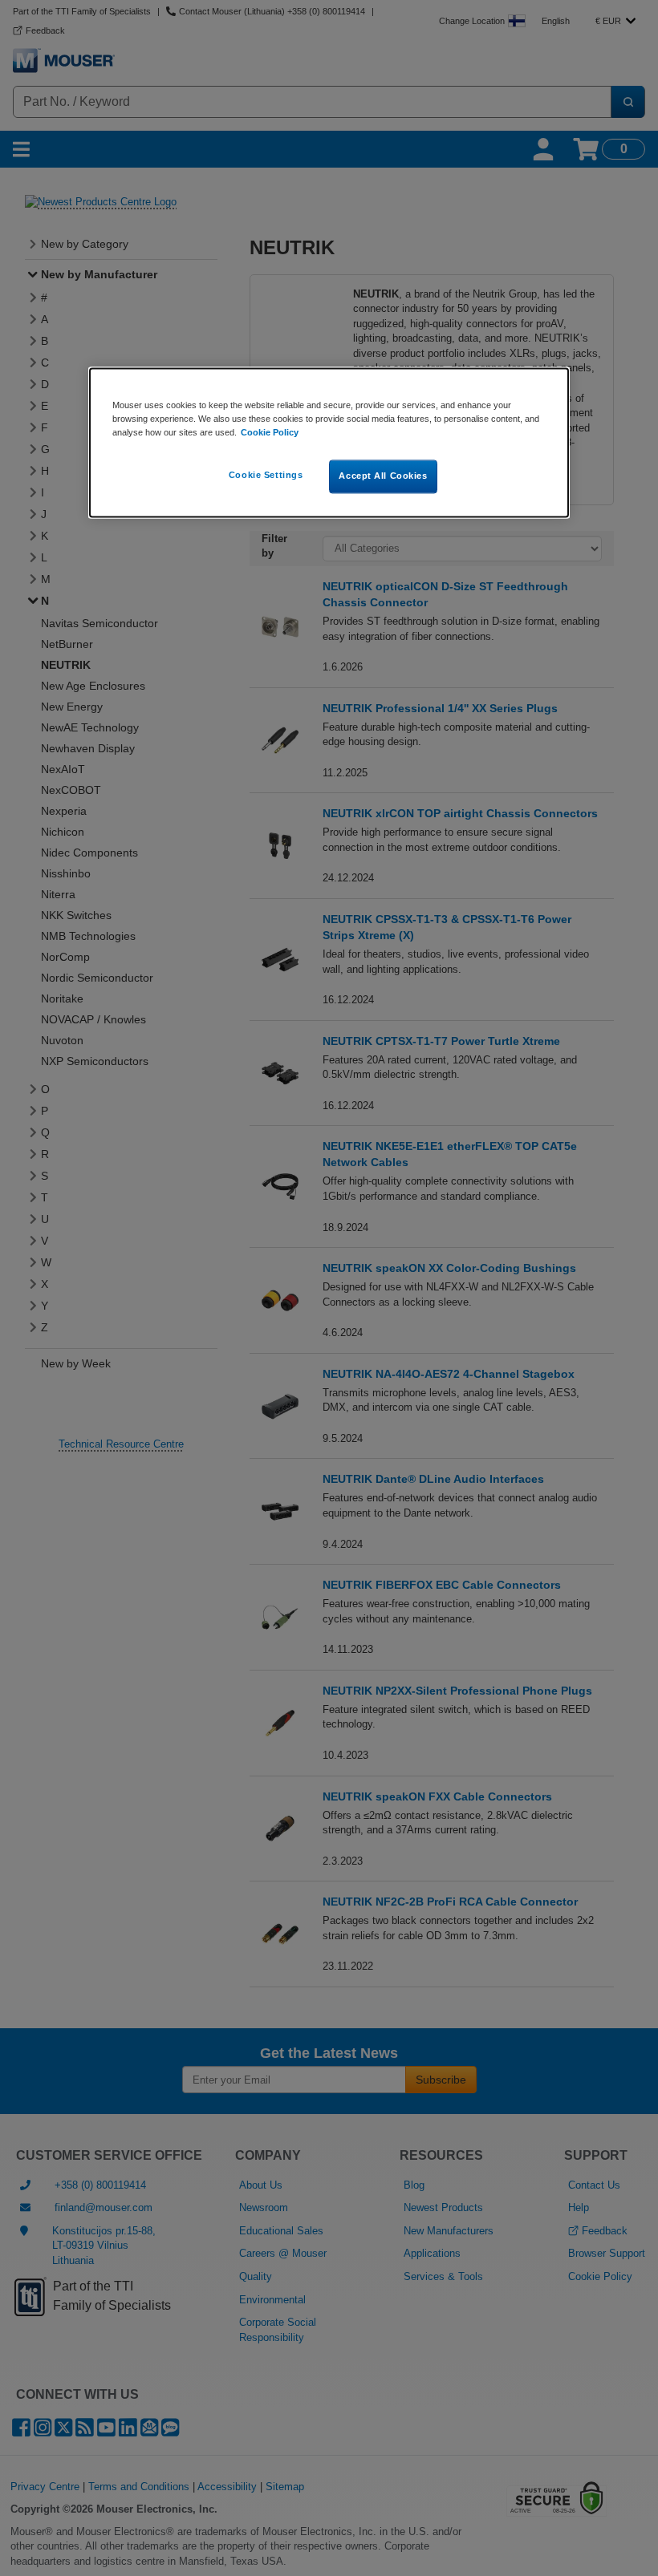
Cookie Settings (266, 475)
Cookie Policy (270, 432)
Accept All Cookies (383, 476)
